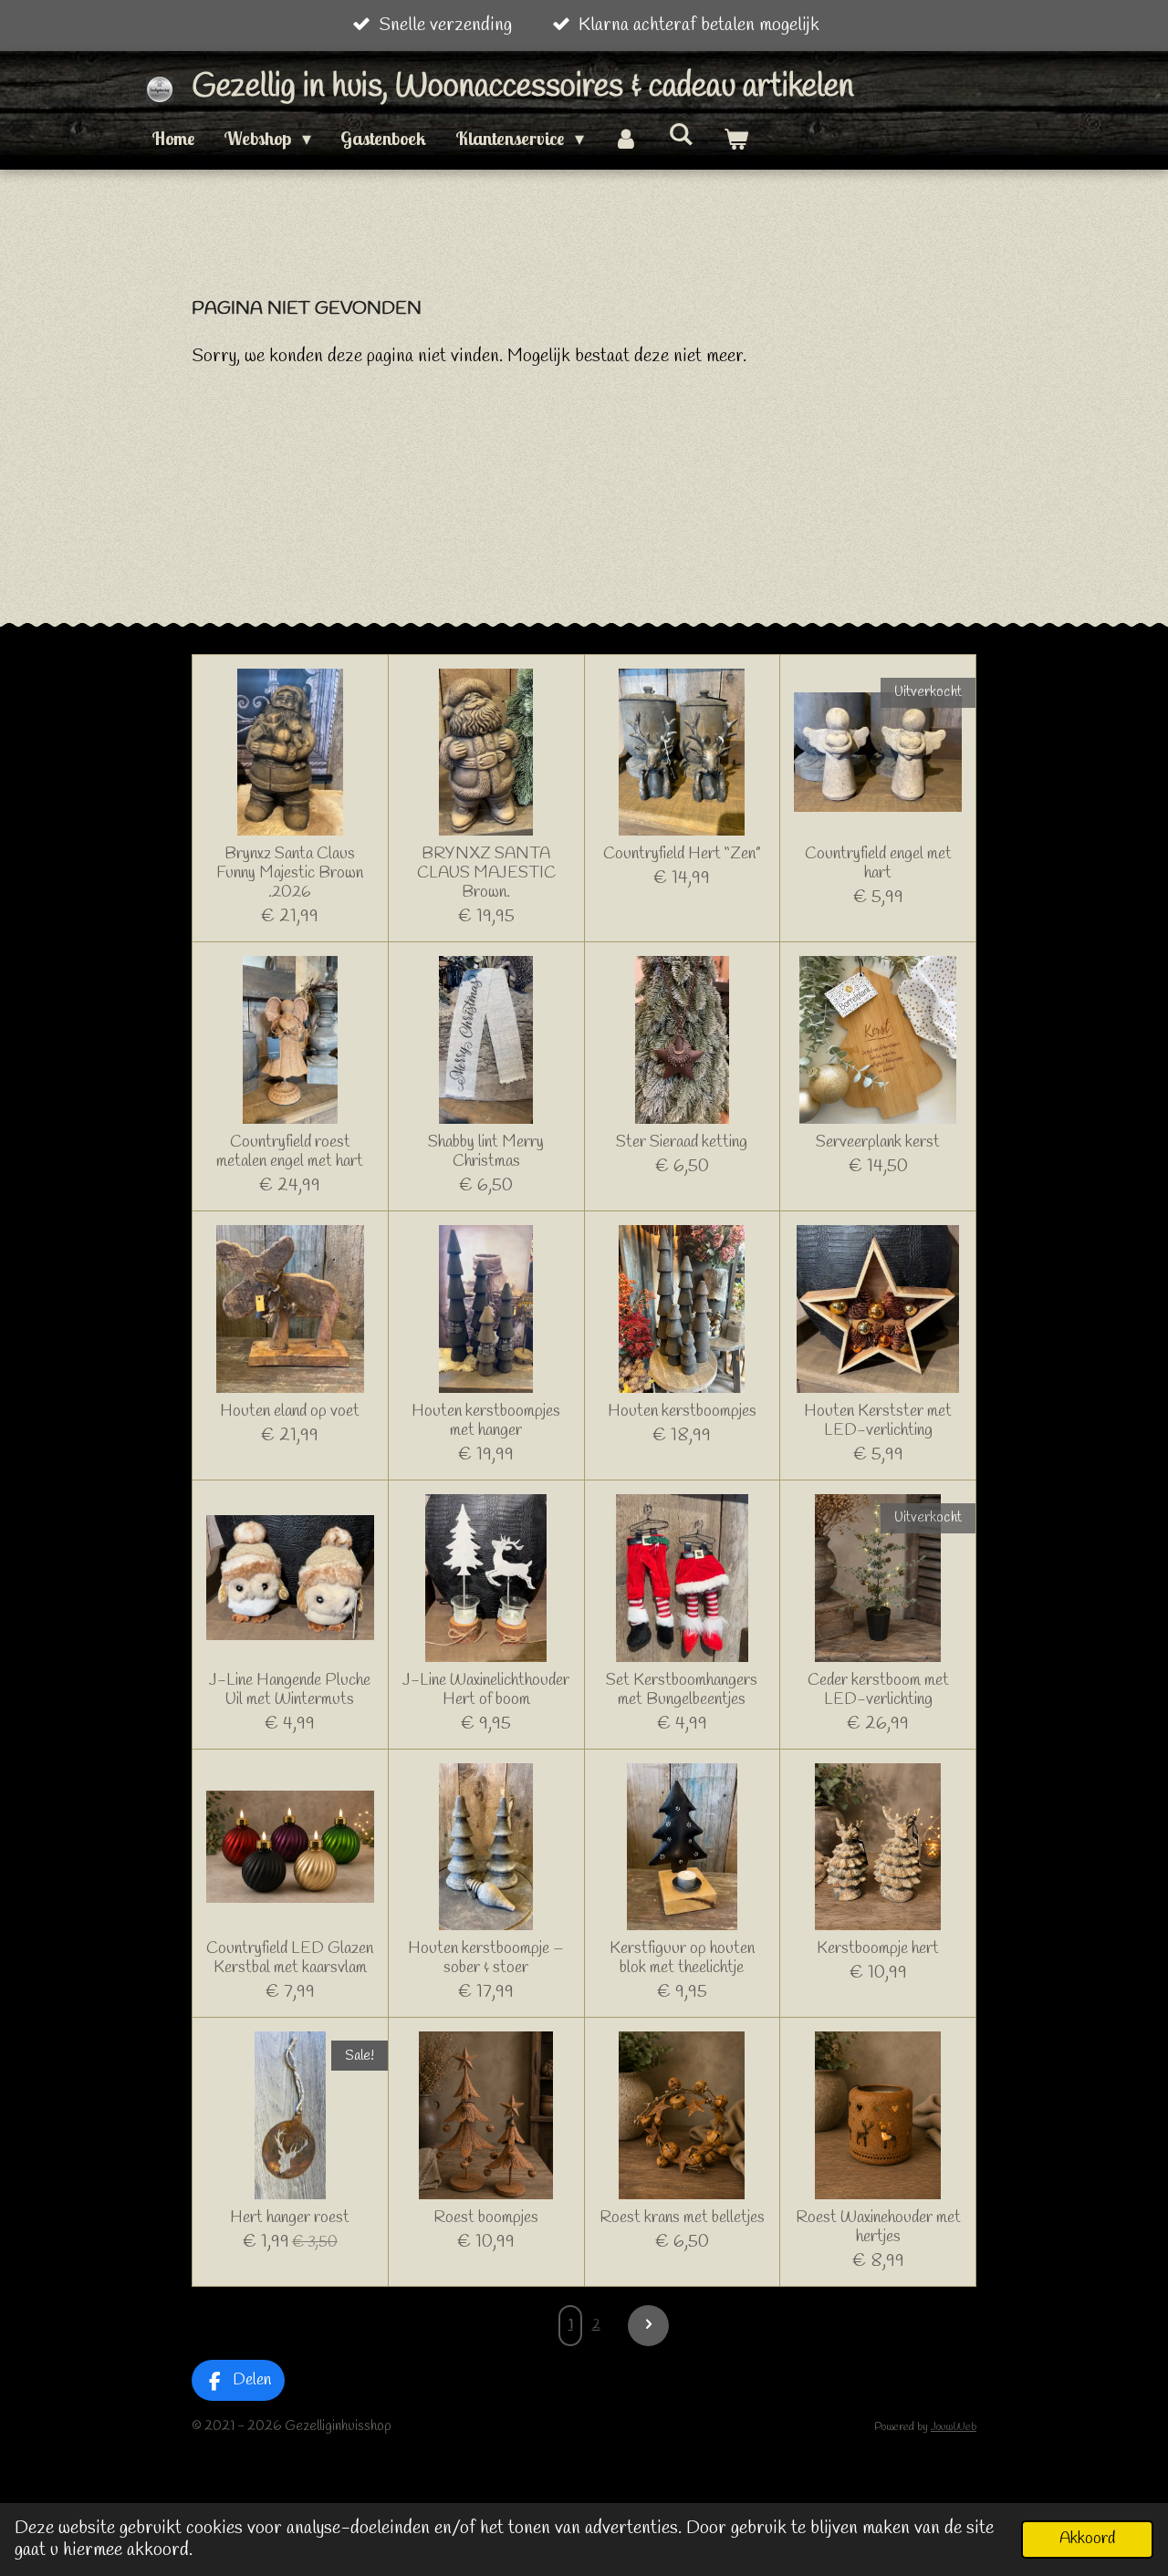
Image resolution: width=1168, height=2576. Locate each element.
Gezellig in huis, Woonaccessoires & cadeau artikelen (523, 87)
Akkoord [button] (1087, 2539)
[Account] (626, 139)
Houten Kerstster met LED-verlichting (878, 1421)
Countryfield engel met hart (878, 864)
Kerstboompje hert (878, 1949)
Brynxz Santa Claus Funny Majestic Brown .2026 (290, 873)
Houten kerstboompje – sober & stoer (486, 1958)
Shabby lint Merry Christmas (486, 1152)
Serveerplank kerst (878, 1143)
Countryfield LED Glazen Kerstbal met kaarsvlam (290, 1958)
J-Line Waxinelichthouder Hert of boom (486, 1690)
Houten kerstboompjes (682, 1412)
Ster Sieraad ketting (682, 1143)
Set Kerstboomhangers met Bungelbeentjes (682, 1690)
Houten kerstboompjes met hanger (486, 1421)
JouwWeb (954, 2427)
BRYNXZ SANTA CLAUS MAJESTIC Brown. (486, 873)
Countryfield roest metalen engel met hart (290, 1152)
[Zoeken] (681, 134)
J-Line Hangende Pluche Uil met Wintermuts (290, 1690)
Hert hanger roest (290, 2218)
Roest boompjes (486, 2218)
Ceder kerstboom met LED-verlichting (878, 1690)
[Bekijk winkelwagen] (735, 139)
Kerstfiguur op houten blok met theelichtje (682, 1958)
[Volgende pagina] (648, 2326)
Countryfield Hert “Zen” (682, 854)
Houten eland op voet (290, 1412)
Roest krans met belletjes (682, 2218)
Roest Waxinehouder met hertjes (878, 2228)
